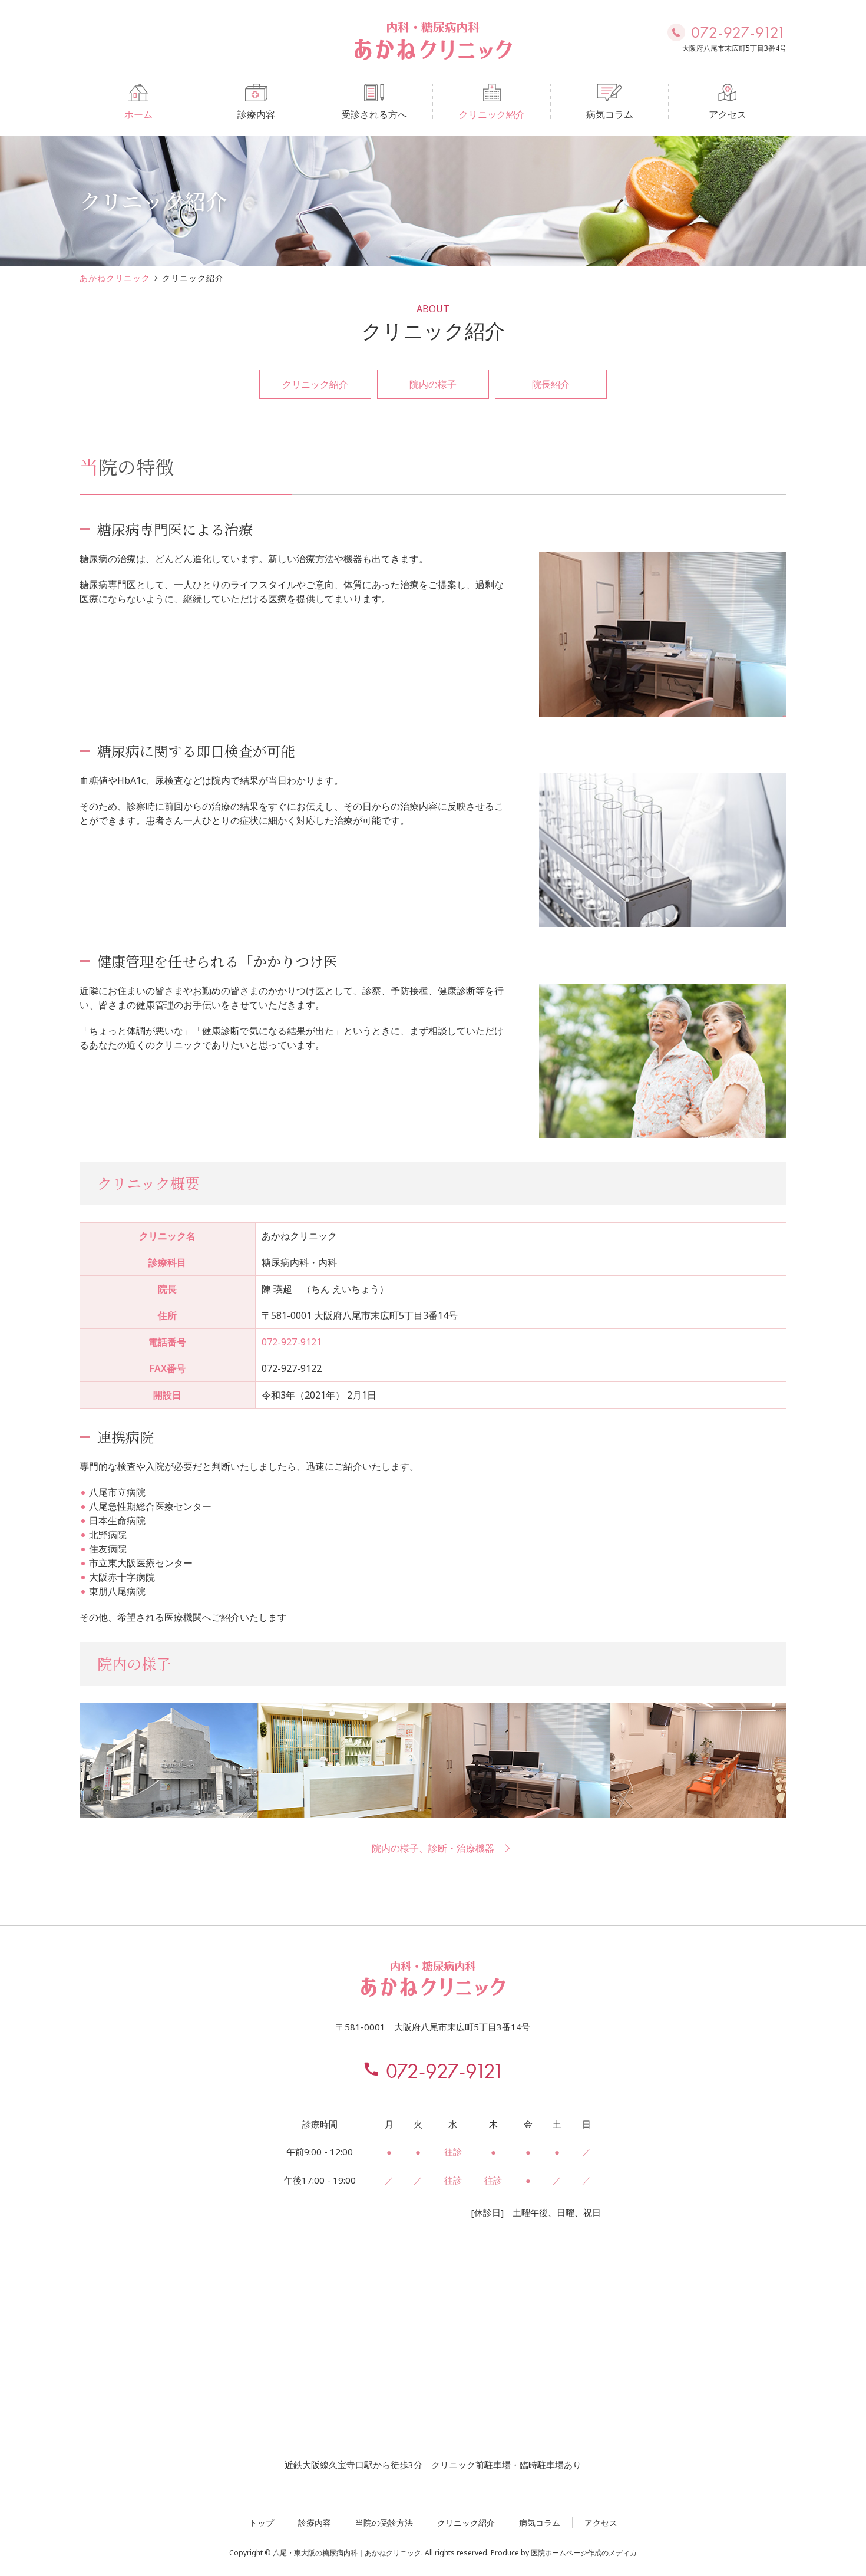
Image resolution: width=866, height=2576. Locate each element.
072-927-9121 (292, 1342)
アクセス (728, 114)
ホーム (138, 114)
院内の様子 (433, 384)
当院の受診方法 (384, 2523)
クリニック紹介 (492, 114)
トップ (262, 2523)
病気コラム (610, 114)
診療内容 (256, 114)
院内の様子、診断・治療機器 (433, 1848)
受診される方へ (374, 114)
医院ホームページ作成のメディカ (584, 2553)
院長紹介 (551, 384)
